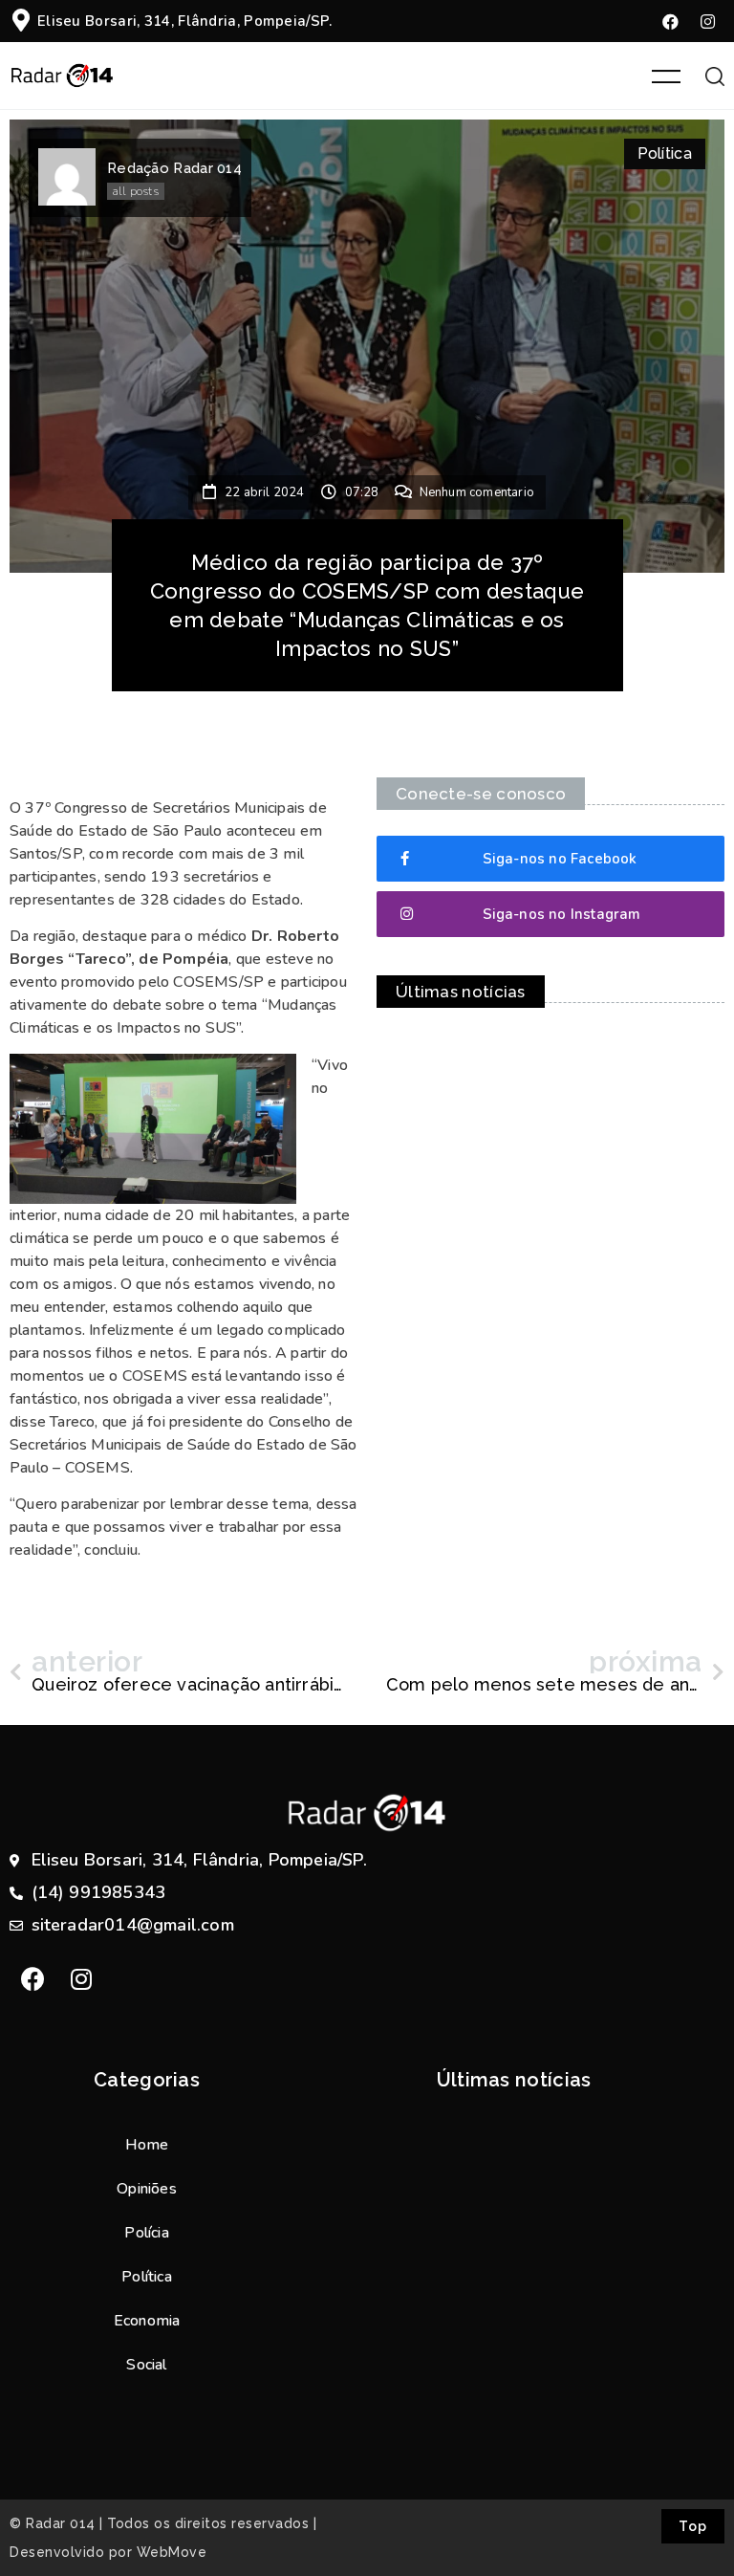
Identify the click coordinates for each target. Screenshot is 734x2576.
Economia (147, 2321)
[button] (550, 859)
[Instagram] (708, 21)
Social (146, 2365)
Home (147, 2145)
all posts (135, 191)
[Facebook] (671, 21)
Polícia (146, 2233)
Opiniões (147, 2189)
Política (665, 153)
